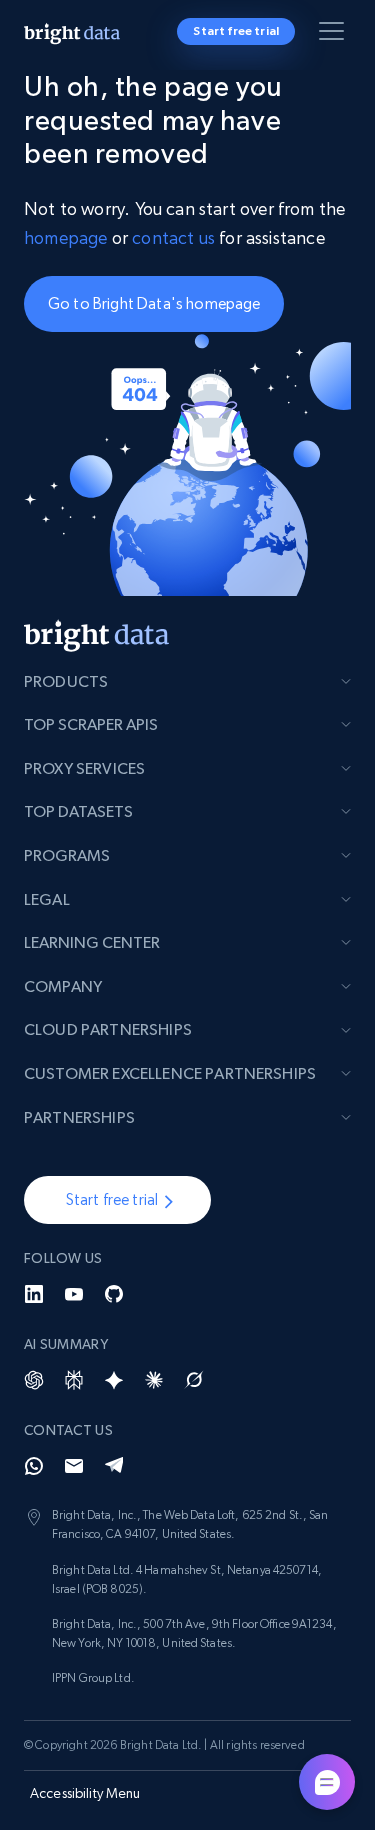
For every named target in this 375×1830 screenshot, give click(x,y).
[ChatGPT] (34, 1380)
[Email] (74, 1466)
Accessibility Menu (85, 1793)
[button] (117, 1200)
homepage (65, 237)
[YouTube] (74, 1294)
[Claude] (154, 1380)
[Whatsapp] (34, 1466)
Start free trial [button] (236, 31)
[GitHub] (114, 1294)
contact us (173, 237)
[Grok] (194, 1380)
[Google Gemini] (114, 1380)
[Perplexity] (74, 1380)
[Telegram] (114, 1466)
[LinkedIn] (34, 1294)
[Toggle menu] (335, 35)
